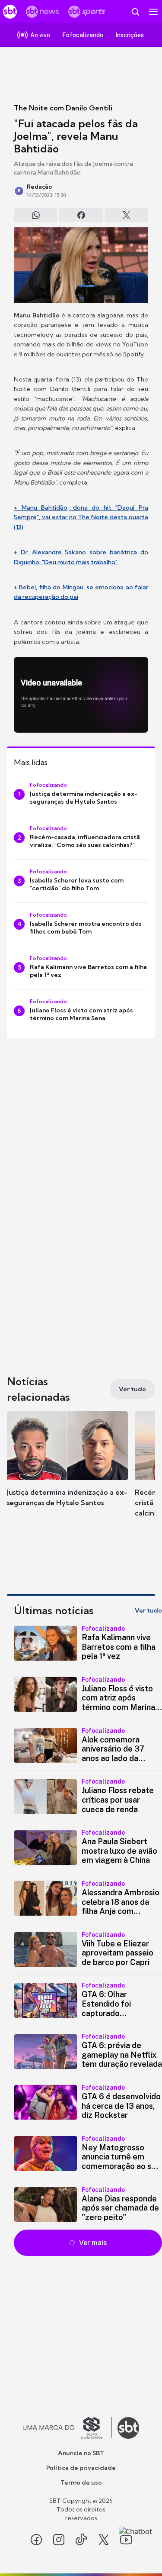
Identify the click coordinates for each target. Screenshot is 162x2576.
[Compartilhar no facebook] (81, 215)
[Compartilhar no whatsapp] (36, 215)
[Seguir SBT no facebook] (36, 2540)
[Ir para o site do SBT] (128, 2428)
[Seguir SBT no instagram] (59, 2540)
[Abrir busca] (135, 12)
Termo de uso (81, 2482)
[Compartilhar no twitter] (126, 215)
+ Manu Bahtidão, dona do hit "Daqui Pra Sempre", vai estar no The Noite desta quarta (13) (81, 517)
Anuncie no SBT (81, 2453)
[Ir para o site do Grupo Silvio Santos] (67, 2428)
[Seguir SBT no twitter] (104, 2540)
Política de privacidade (81, 2468)
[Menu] (153, 12)
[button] (67, 1467)
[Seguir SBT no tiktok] (81, 2540)
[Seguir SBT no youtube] (126, 2540)
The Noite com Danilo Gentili (63, 108)
